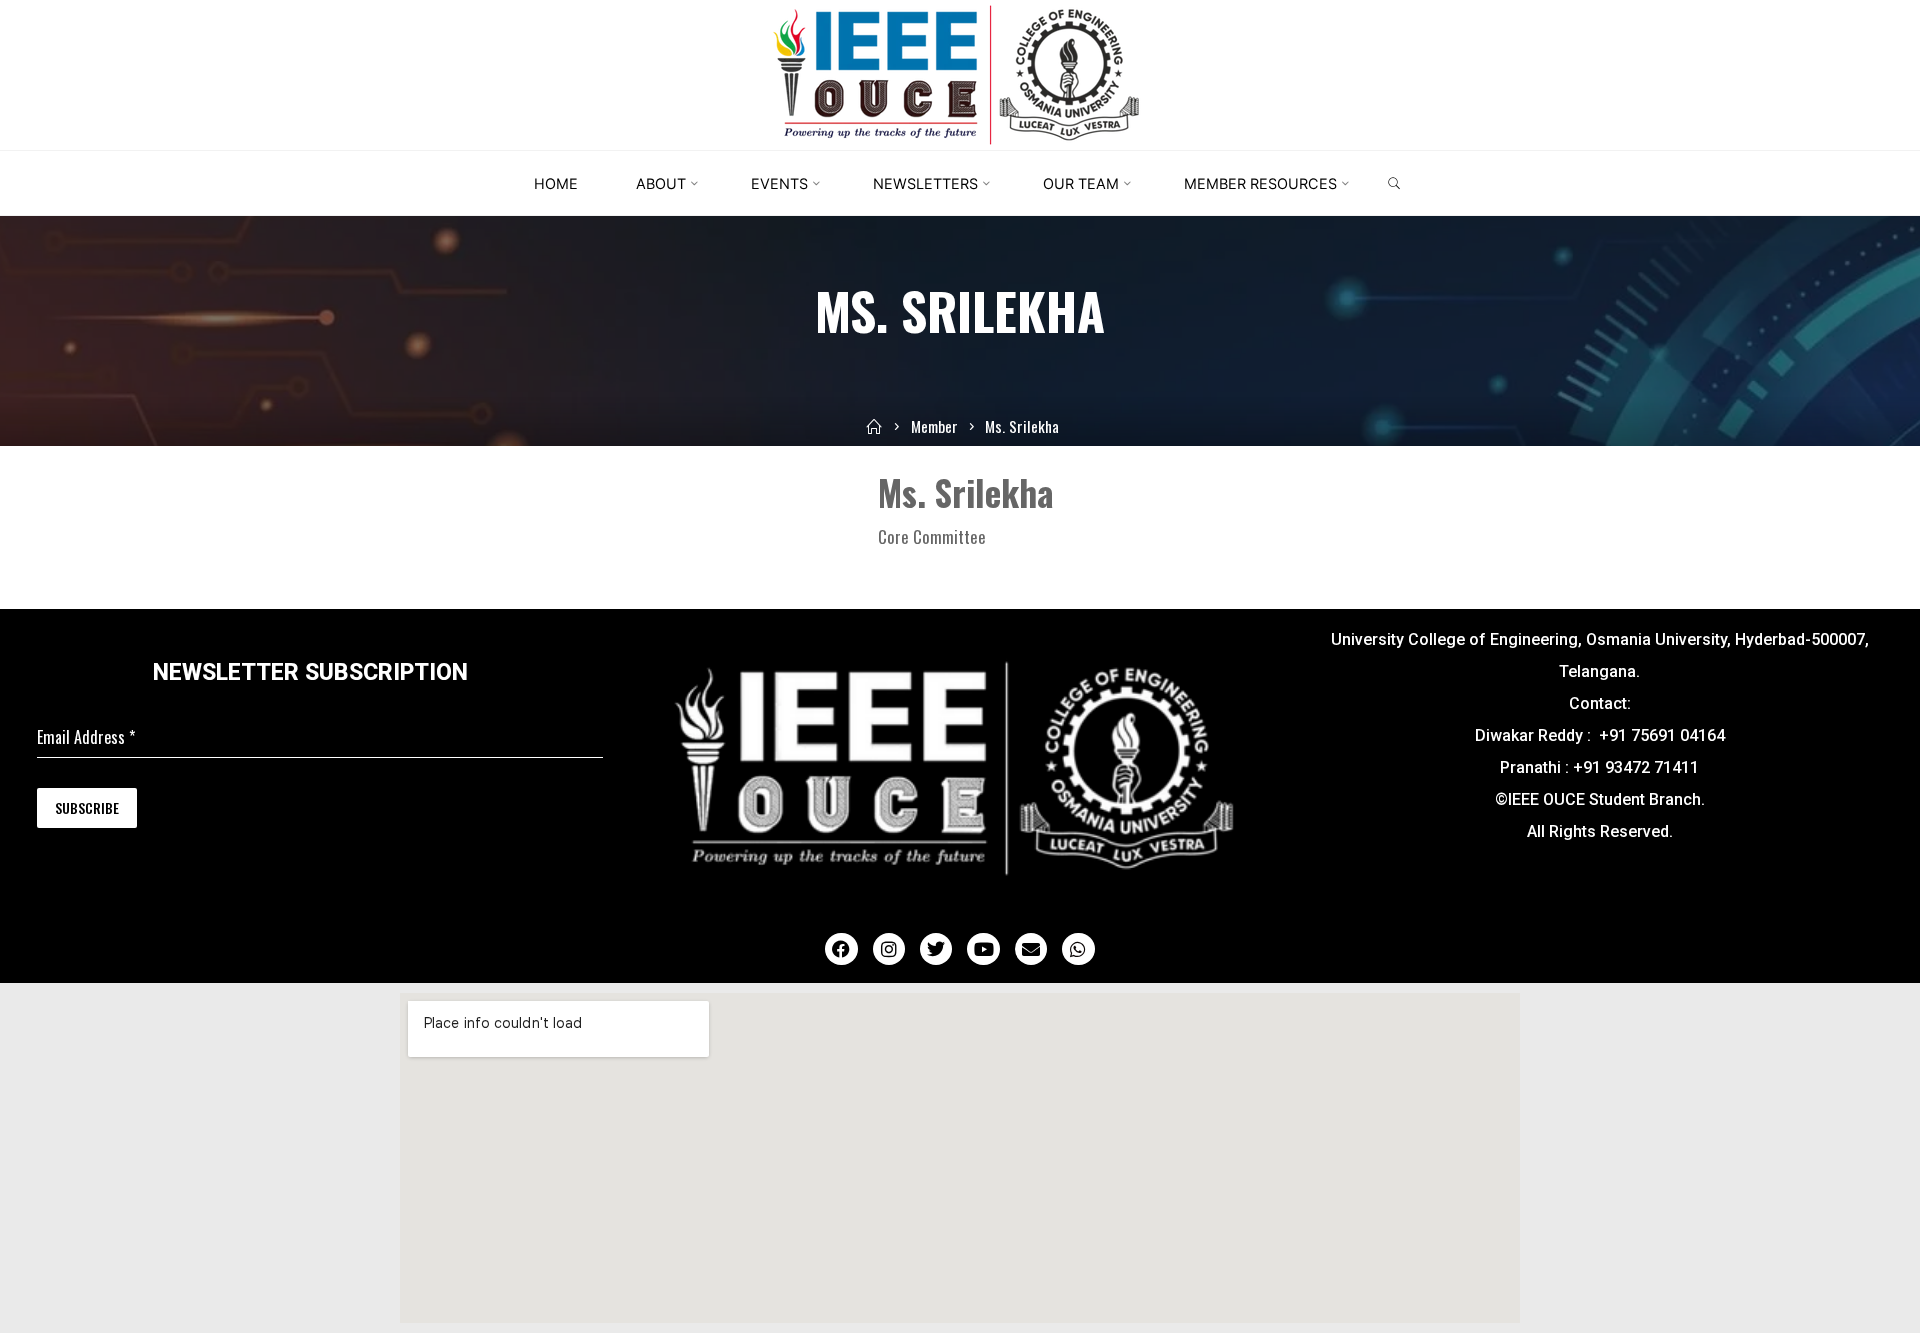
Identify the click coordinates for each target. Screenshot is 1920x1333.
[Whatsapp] (1078, 949)
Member (934, 426)
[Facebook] (841, 949)
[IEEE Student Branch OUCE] (960, 72)
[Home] (874, 426)
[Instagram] (889, 949)
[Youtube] (983, 949)
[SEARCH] (1393, 184)
